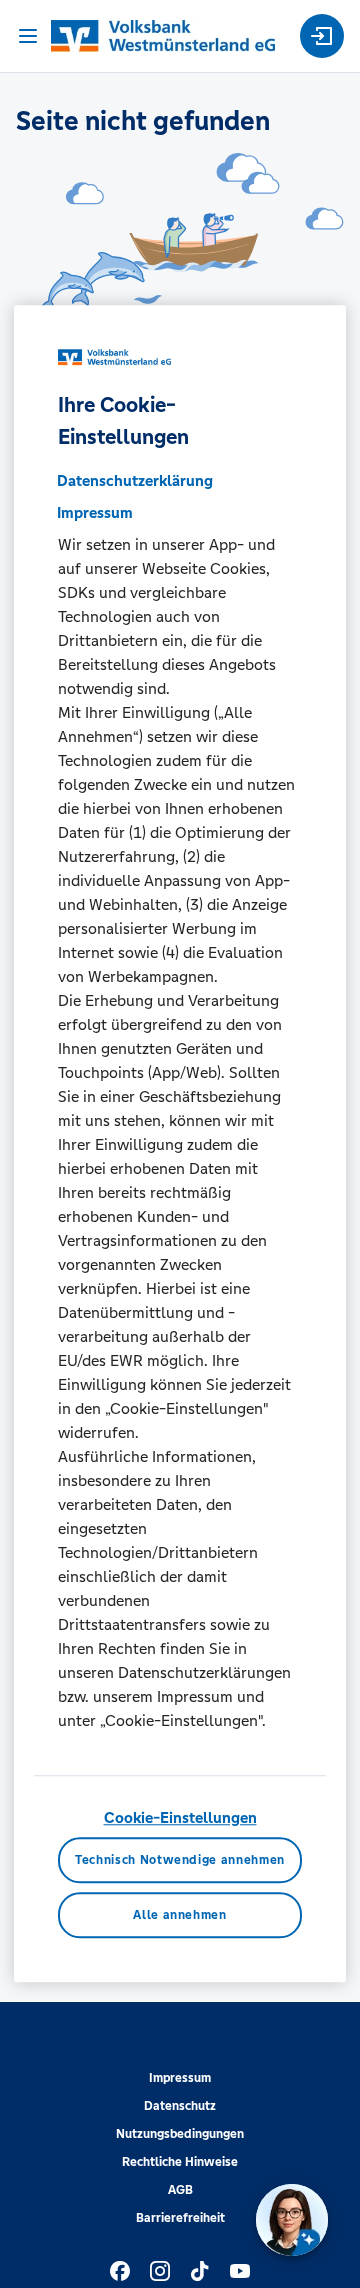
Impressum (180, 2078)
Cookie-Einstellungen (180, 1817)
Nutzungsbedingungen (180, 2134)
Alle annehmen (179, 1916)
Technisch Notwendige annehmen (180, 1860)
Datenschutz (180, 2106)
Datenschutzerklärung (135, 480)
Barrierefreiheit (180, 2218)
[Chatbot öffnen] (292, 2220)
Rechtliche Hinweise (180, 2162)
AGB (180, 2190)
